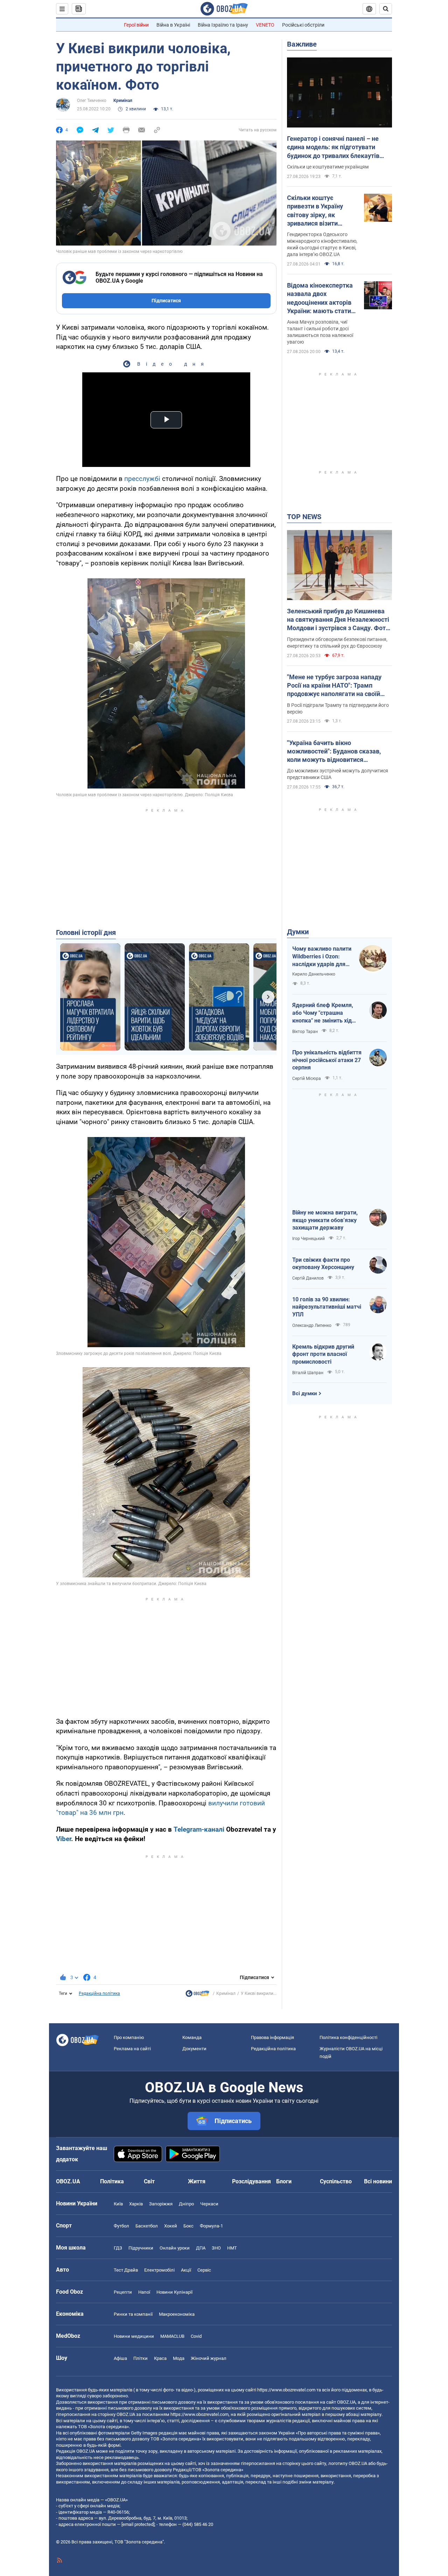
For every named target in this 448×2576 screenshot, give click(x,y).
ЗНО (216, 2248)
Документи (194, 2049)
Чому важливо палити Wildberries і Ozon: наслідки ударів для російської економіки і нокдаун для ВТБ (322, 957)
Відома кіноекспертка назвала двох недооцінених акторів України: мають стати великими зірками (320, 298)
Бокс (188, 2226)
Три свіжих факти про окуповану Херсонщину (323, 1264)
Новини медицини (134, 2336)
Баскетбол (147, 2226)
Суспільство (336, 2181)
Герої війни (136, 25)
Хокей (171, 2226)
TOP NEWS (304, 517)
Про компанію (129, 2037)
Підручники (141, 2248)
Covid (196, 2336)
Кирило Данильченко (314, 974)
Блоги (284, 2181)
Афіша (120, 2358)
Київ (118, 2204)
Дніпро (186, 2204)
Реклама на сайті (132, 2049)
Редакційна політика (99, 1993)
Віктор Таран (305, 1032)
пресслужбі (142, 479)
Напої (144, 2292)
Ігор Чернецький (309, 1239)
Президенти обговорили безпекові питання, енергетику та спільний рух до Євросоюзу (337, 643)
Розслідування (251, 2181)
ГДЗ (118, 2248)
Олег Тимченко (92, 101)
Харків (136, 2204)
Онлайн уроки (175, 2248)
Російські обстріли (303, 25)
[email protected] (138, 2524)
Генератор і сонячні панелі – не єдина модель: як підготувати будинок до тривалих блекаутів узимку (333, 147)
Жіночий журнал (209, 2358)
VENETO (265, 25)
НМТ (232, 2248)
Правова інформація (272, 2037)
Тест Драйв (126, 2270)
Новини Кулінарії (174, 2292)
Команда (192, 2037)
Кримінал (123, 101)
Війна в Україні (173, 25)
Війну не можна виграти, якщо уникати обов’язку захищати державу (325, 1220)
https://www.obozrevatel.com (286, 2390)
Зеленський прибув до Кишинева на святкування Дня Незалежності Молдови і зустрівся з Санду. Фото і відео (338, 620)
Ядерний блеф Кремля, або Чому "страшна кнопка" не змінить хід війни (323, 1013)
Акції (186, 2270)
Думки (298, 932)
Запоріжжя (161, 2204)
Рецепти (123, 2292)
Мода (179, 2358)
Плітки (141, 2358)
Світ (149, 2181)
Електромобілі (159, 2270)
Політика (112, 2181)
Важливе (302, 44)
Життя (197, 2181)
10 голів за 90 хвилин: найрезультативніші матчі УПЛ (327, 1307)
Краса (160, 2358)
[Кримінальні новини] (197, 1995)
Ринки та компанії (133, 2314)
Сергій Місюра (307, 1079)
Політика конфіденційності (348, 2037)
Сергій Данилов (308, 1278)
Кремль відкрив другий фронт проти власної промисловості (323, 1354)
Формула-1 (211, 2226)
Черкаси (209, 2204)
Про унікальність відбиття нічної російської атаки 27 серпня (327, 1060)
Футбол (121, 2226)
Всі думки (305, 1393)
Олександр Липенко (312, 1325)
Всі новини (378, 2181)
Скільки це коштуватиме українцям (328, 167)
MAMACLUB (172, 2336)
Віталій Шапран (308, 1373)
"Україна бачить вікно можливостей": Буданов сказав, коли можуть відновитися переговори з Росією (334, 752)
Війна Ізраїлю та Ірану (223, 25)
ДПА (201, 2248)
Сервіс (204, 2270)
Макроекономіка (177, 2314)
